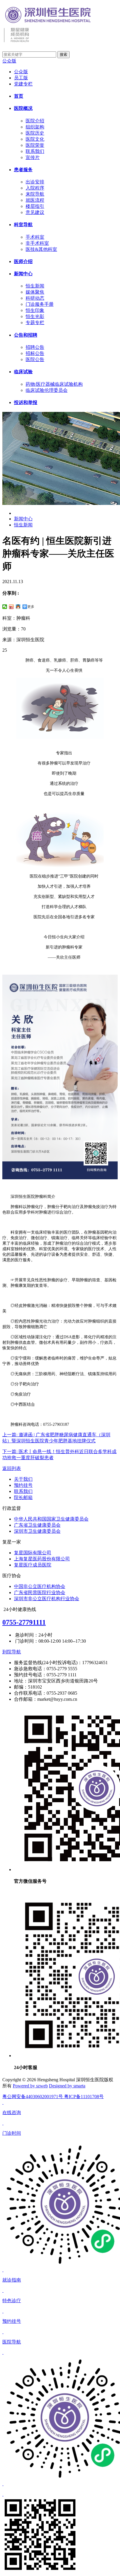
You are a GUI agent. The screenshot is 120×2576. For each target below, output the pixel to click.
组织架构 (35, 127)
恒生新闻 (35, 286)
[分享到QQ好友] (18, 607)
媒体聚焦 (35, 292)
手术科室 (35, 237)
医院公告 (35, 359)
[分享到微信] (5, 607)
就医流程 (35, 200)
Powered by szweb (30, 2086)
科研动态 (35, 298)
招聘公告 (35, 347)
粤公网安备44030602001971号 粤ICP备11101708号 (53, 2097)
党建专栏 (23, 84)
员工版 (21, 78)
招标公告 (35, 353)
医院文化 (35, 139)
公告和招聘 (26, 335)
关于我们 (23, 1479)
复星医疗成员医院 (33, 1565)
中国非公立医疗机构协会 (40, 1586)
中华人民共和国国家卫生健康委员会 (51, 1519)
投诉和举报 (26, 402)
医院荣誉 (35, 145)
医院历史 (35, 133)
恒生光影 (35, 316)
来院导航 (35, 194)
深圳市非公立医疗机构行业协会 (47, 1599)
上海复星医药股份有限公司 (42, 1559)
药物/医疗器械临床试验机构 (54, 384)
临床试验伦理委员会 (47, 390)
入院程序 (35, 188)
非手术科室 (37, 243)
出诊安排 (35, 182)
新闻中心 (23, 274)
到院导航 (12, 1652)
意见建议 (35, 212)
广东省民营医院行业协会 (40, 1592)
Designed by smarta (67, 2086)
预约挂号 (23, 1485)
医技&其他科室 (41, 249)
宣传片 (33, 157)
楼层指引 (35, 206)
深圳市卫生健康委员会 (37, 1531)
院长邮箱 (23, 1497)
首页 (19, 96)
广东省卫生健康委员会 (37, 1525)
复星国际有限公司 (33, 1553)
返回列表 (12, 1468)
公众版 (9, 61)
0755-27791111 (24, 1622)
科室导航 (23, 225)
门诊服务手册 (40, 304)
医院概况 (23, 108)
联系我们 (35, 151)
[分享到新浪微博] (12, 607)
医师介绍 (23, 261)
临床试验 (23, 372)
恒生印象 (35, 310)
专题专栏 (35, 323)
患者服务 (23, 170)
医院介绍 (35, 121)
